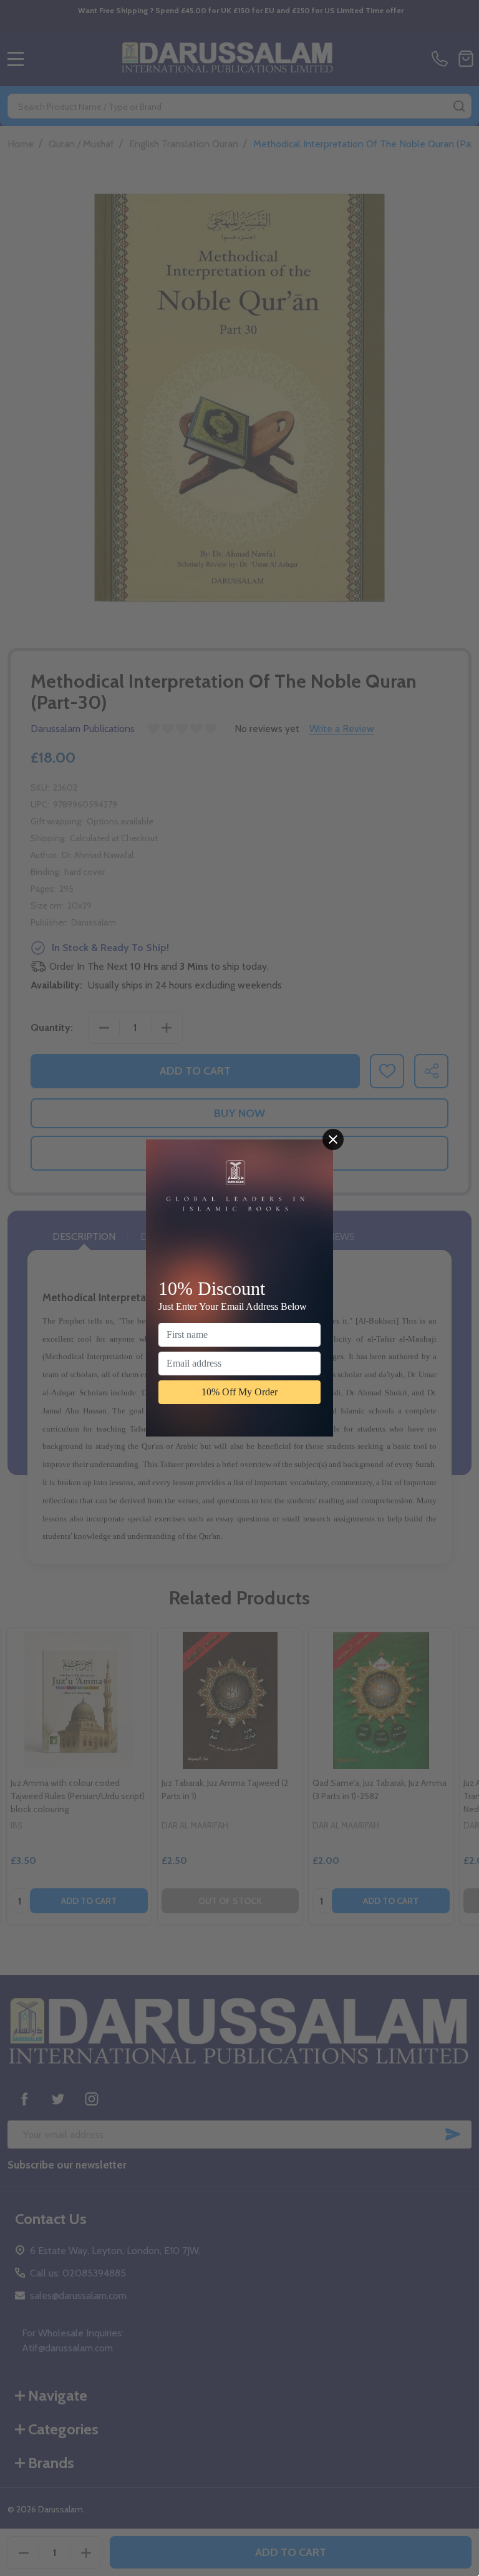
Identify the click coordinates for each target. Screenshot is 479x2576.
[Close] (333, 1139)
